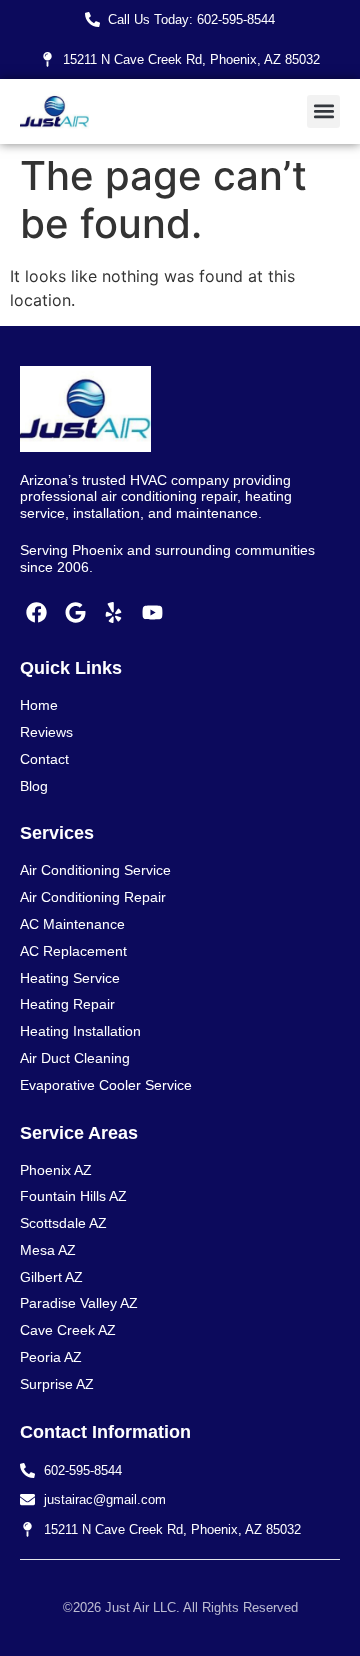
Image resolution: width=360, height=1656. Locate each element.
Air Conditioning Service (95, 870)
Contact (44, 759)
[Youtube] (153, 613)
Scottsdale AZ (63, 1223)
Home (39, 705)
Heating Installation (80, 1031)
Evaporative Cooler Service (106, 1085)
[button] (323, 111)
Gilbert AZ (51, 1277)
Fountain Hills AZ (73, 1196)
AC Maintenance (72, 924)
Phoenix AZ (56, 1170)
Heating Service (70, 978)
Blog (34, 786)
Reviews (46, 732)
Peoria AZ (51, 1357)
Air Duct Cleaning (75, 1058)
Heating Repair (67, 1004)
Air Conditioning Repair (93, 897)
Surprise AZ (57, 1384)
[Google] (76, 613)
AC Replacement (73, 951)
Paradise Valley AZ (79, 1303)
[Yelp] (114, 613)
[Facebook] (37, 613)
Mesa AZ (48, 1250)
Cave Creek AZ (68, 1330)
